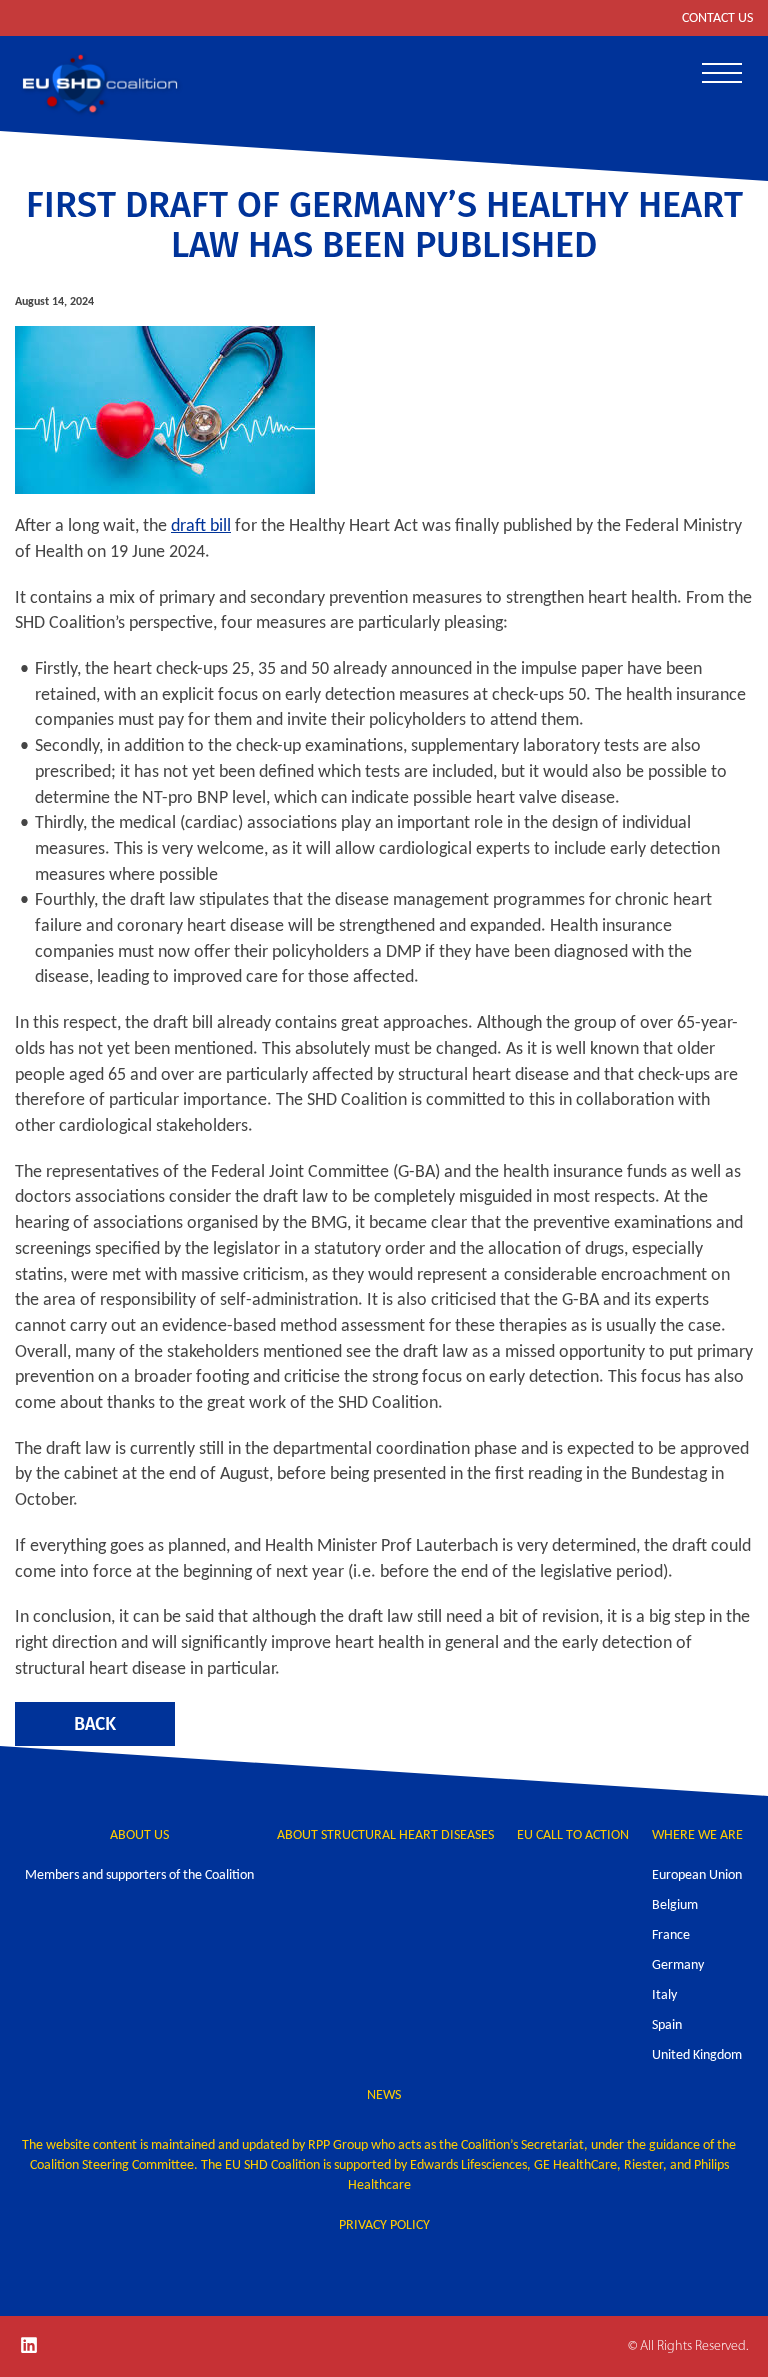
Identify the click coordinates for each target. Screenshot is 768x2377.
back (95, 1723)
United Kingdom (697, 2055)
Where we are (697, 1835)
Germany (678, 1965)
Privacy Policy (384, 2225)
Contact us (717, 18)
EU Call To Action (573, 1835)
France (671, 1935)
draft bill (201, 526)
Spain (667, 2025)
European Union (697, 1875)
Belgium (675, 1905)
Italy (664, 1995)
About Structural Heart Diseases (385, 1835)
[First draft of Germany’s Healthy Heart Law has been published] (384, 410)
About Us (139, 1835)
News (384, 2095)
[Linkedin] (29, 2345)
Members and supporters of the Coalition (139, 1875)
